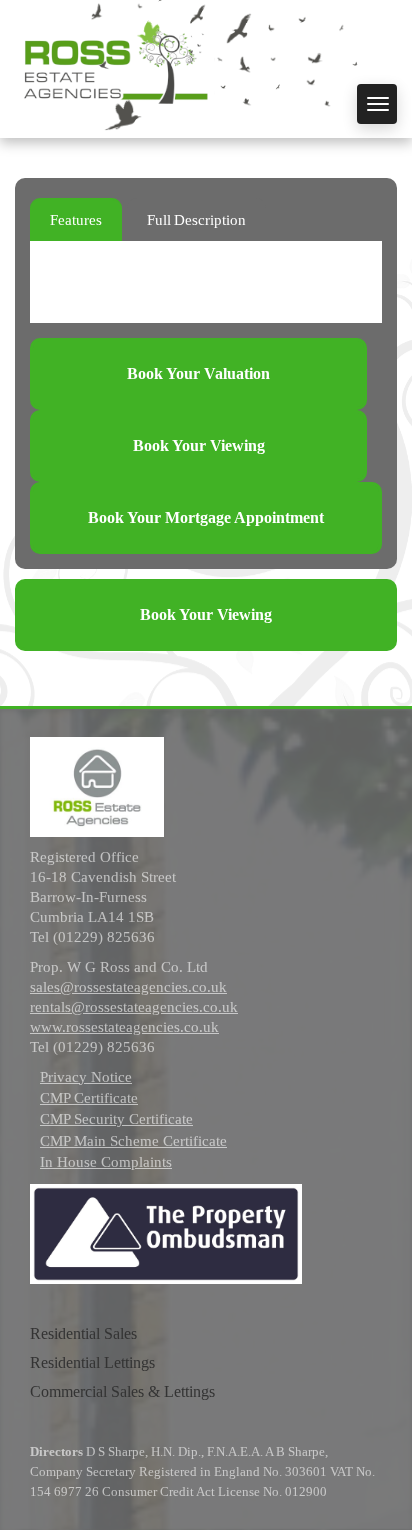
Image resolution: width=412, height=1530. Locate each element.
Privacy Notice (86, 1077)
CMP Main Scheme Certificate (133, 1141)
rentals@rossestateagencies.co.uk (134, 1007)
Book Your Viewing (199, 445)
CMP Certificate (89, 1098)
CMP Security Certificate (116, 1119)
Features (76, 220)
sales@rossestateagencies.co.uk (128, 987)
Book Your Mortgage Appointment (206, 517)
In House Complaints (106, 1162)
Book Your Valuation (198, 373)
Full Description (196, 220)
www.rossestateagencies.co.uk (124, 1027)
